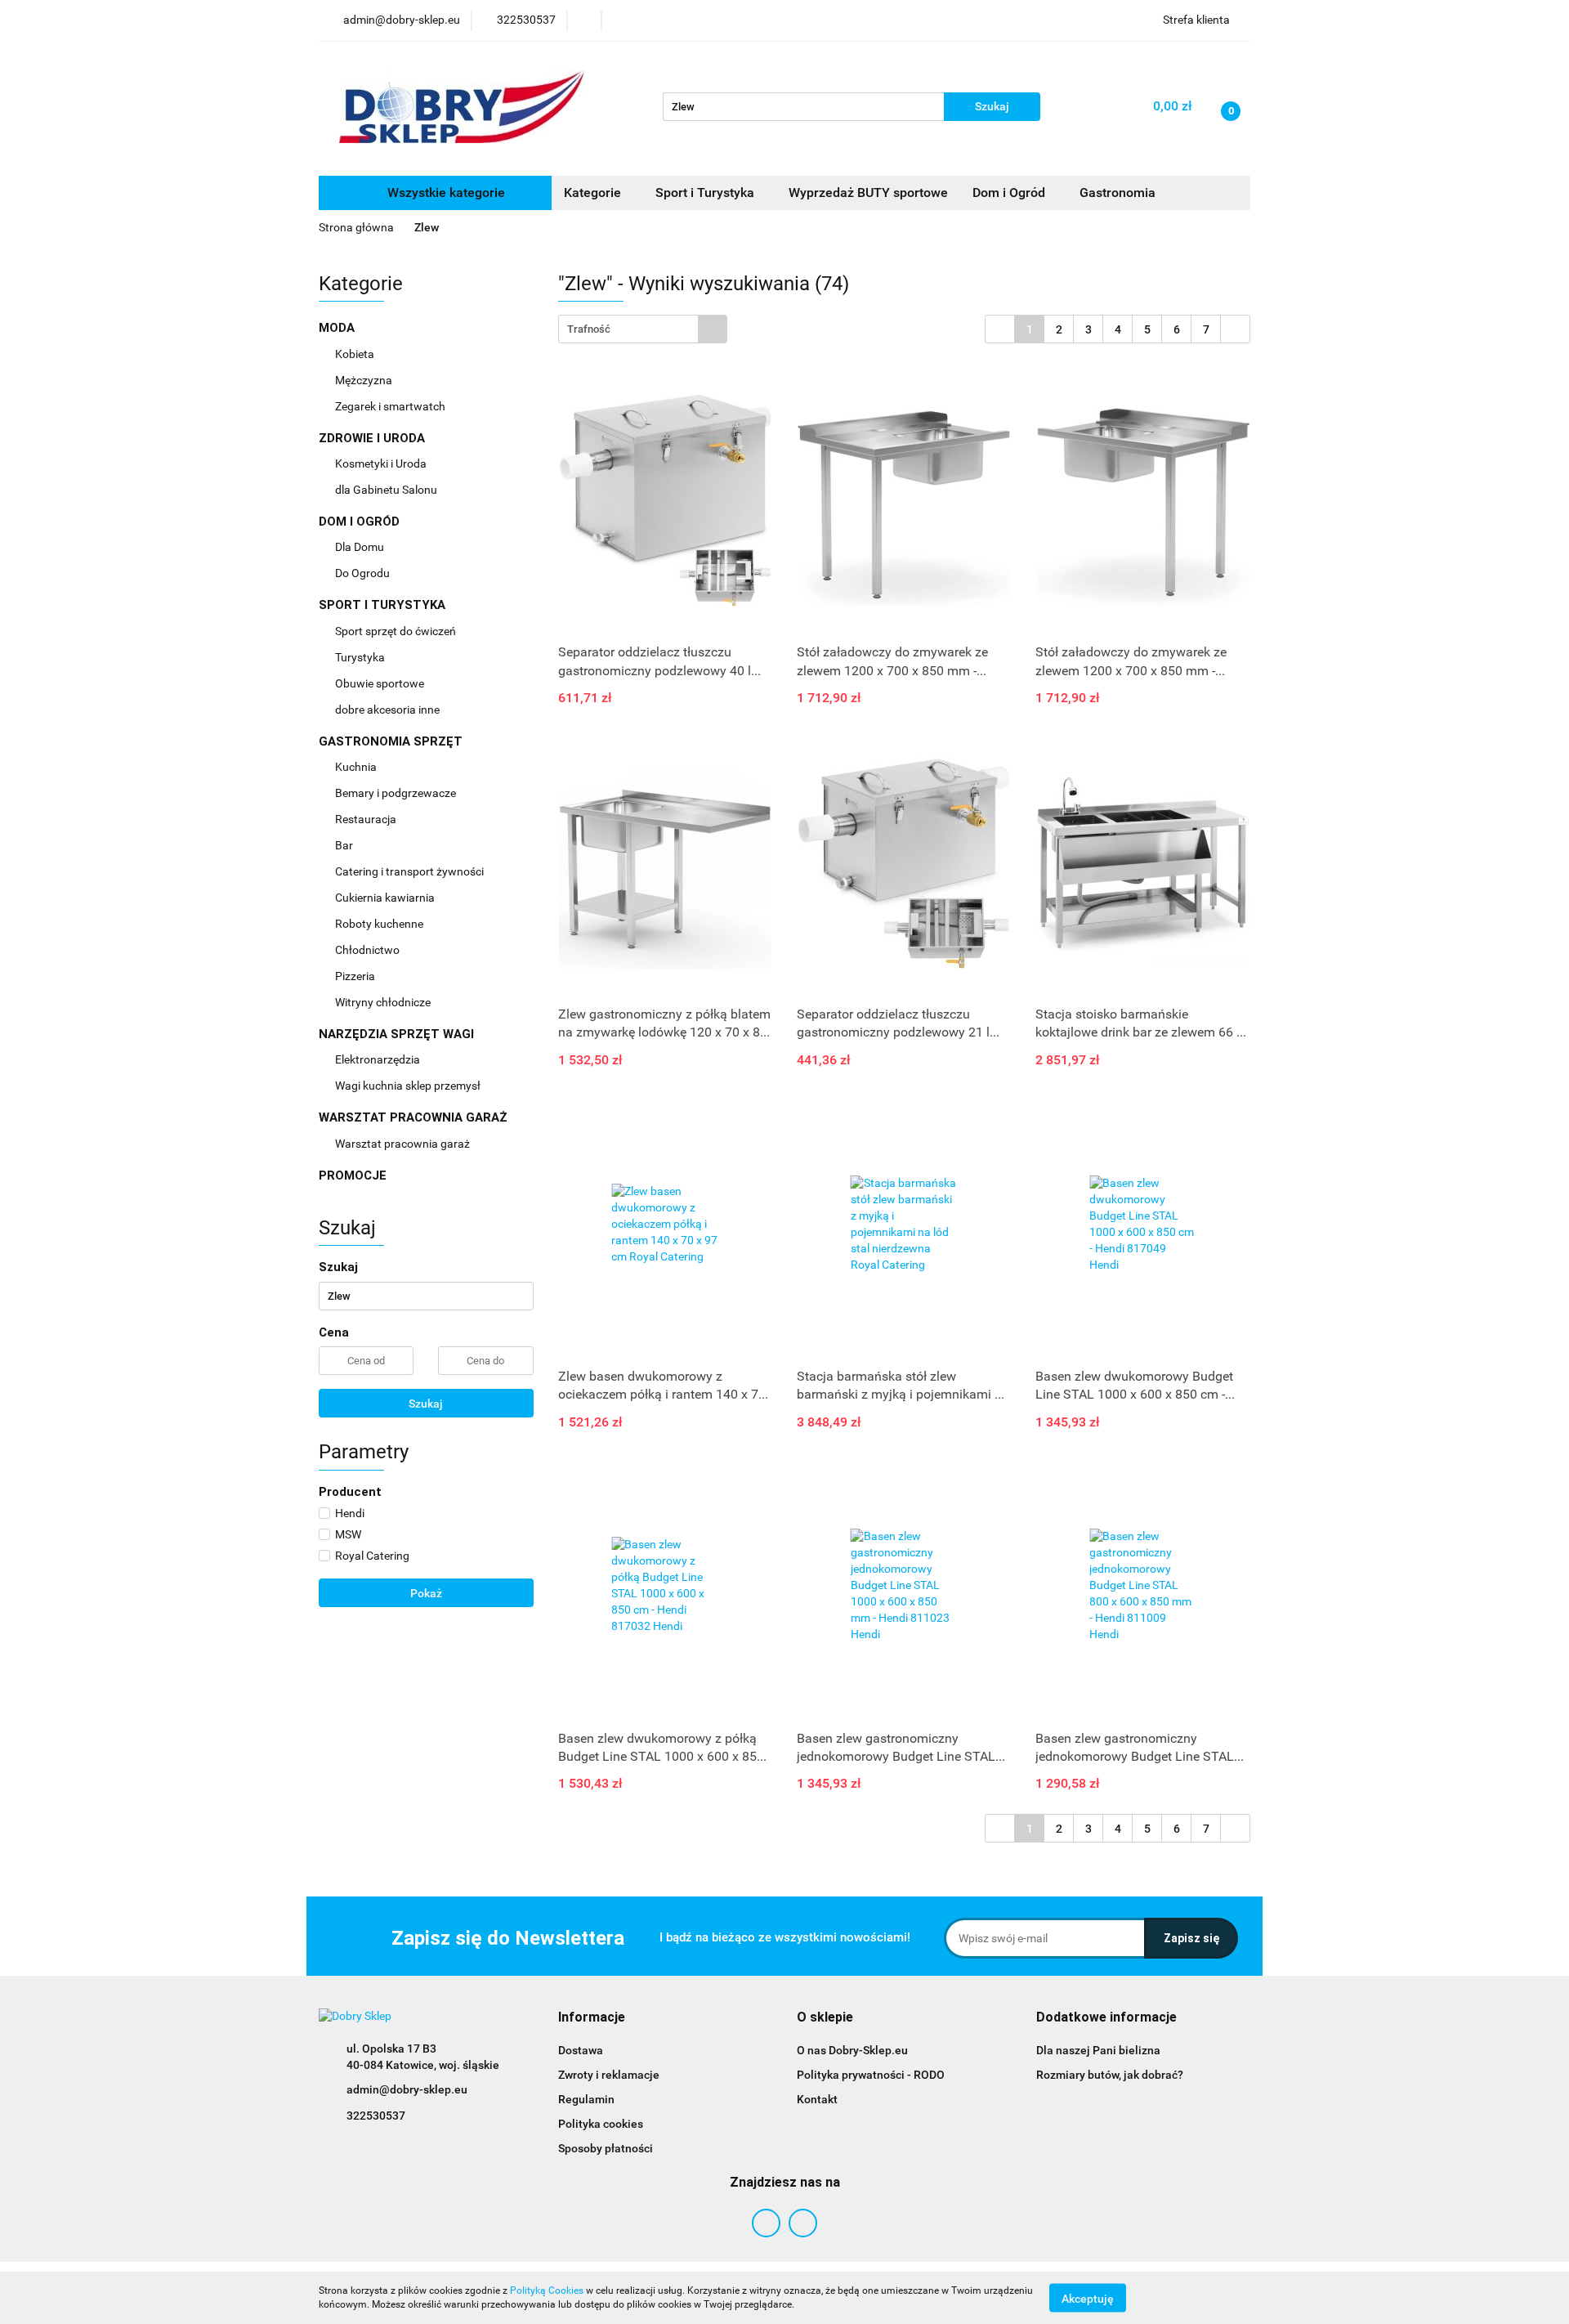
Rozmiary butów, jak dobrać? (1110, 2075)
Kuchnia (357, 767)
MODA (338, 328)
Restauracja (367, 819)
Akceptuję (1088, 2298)
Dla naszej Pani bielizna (1098, 2050)
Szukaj (426, 1404)
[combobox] (643, 329)
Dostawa (581, 2050)
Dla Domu (361, 547)
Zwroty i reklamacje (609, 2075)
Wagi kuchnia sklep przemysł (409, 1086)
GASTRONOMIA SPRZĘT (392, 741)
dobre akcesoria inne (387, 710)
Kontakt (817, 2099)
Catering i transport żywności (411, 871)
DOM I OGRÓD (361, 522)
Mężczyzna (365, 380)
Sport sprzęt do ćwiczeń (397, 631)
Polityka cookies (601, 2124)
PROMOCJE (353, 1175)
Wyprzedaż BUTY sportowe (868, 193)
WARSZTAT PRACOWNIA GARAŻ (415, 1117)
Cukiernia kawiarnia (386, 898)
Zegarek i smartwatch (390, 406)
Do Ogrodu (364, 573)
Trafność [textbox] (589, 329)
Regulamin (586, 2099)
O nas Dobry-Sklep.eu (852, 2050)
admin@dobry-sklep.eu (407, 2089)
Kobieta (356, 354)
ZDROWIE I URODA (373, 438)
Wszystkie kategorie (445, 193)
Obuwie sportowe (380, 683)
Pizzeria (356, 976)
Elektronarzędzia (379, 1059)
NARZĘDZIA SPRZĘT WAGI (398, 1034)
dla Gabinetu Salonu (387, 490)
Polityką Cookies (547, 2290)
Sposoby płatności (606, 2148)
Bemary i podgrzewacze (397, 793)
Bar (345, 845)
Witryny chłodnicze (383, 1002)
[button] (592, 2018)
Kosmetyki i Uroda (381, 463)
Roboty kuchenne (380, 924)
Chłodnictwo (369, 950)
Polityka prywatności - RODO (871, 2075)
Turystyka (361, 657)
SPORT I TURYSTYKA (384, 605)
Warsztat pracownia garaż (404, 1144)
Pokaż (426, 1593)
